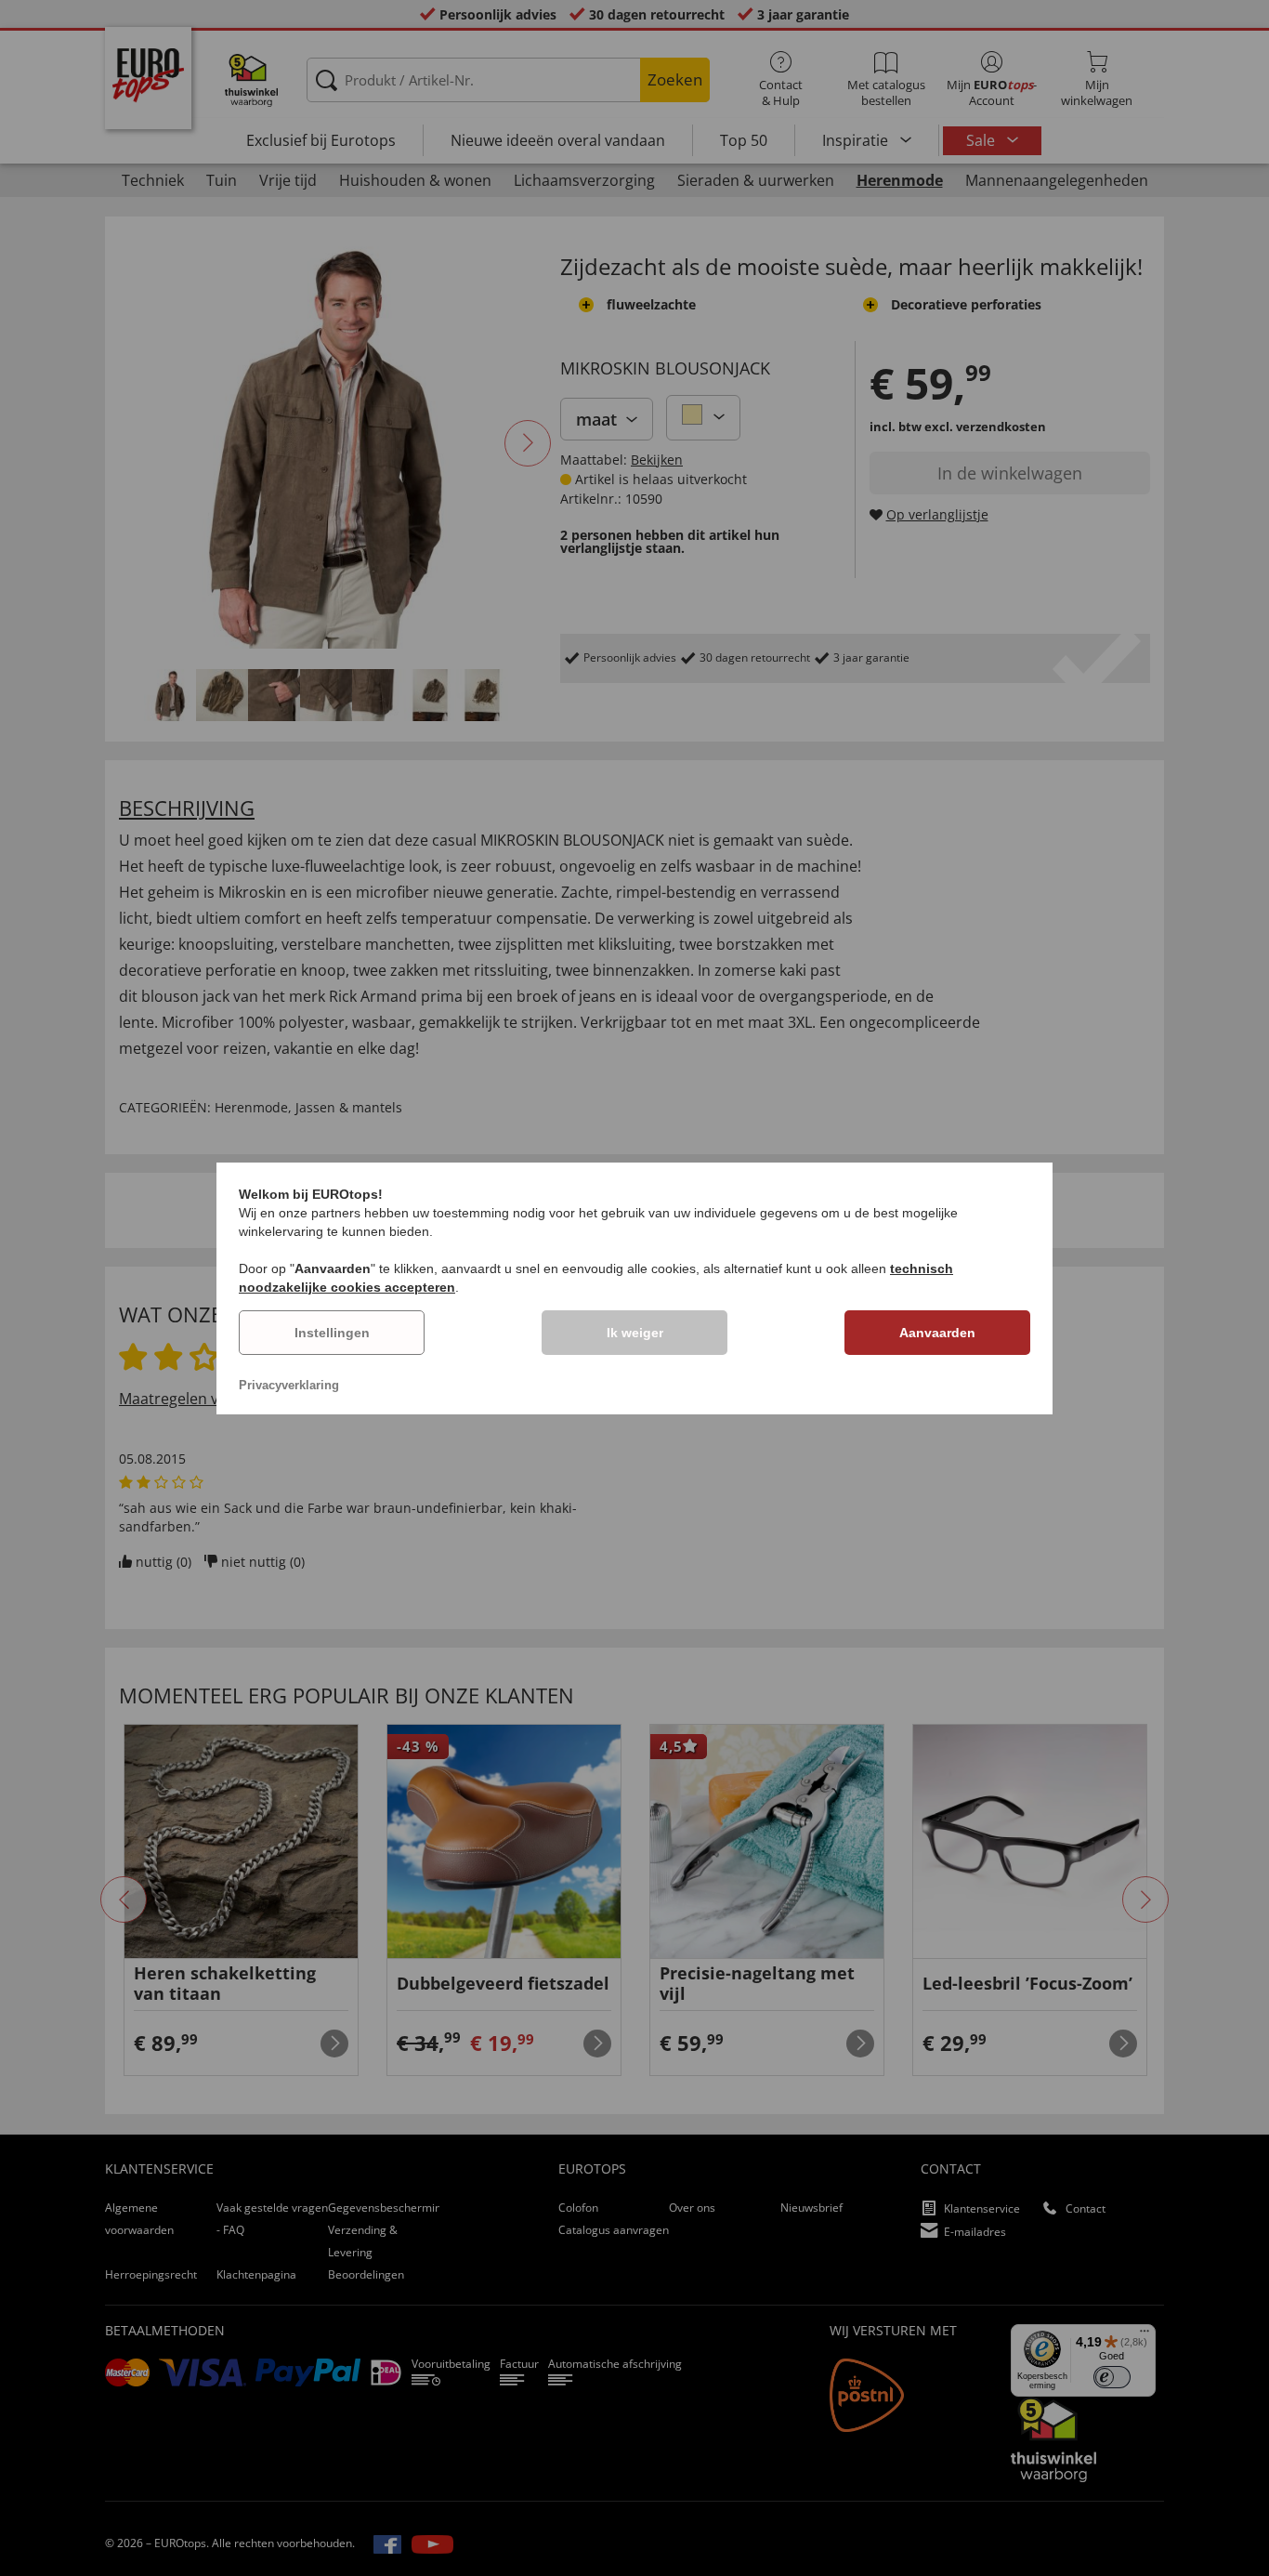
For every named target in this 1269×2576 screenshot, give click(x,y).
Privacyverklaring (289, 1385)
